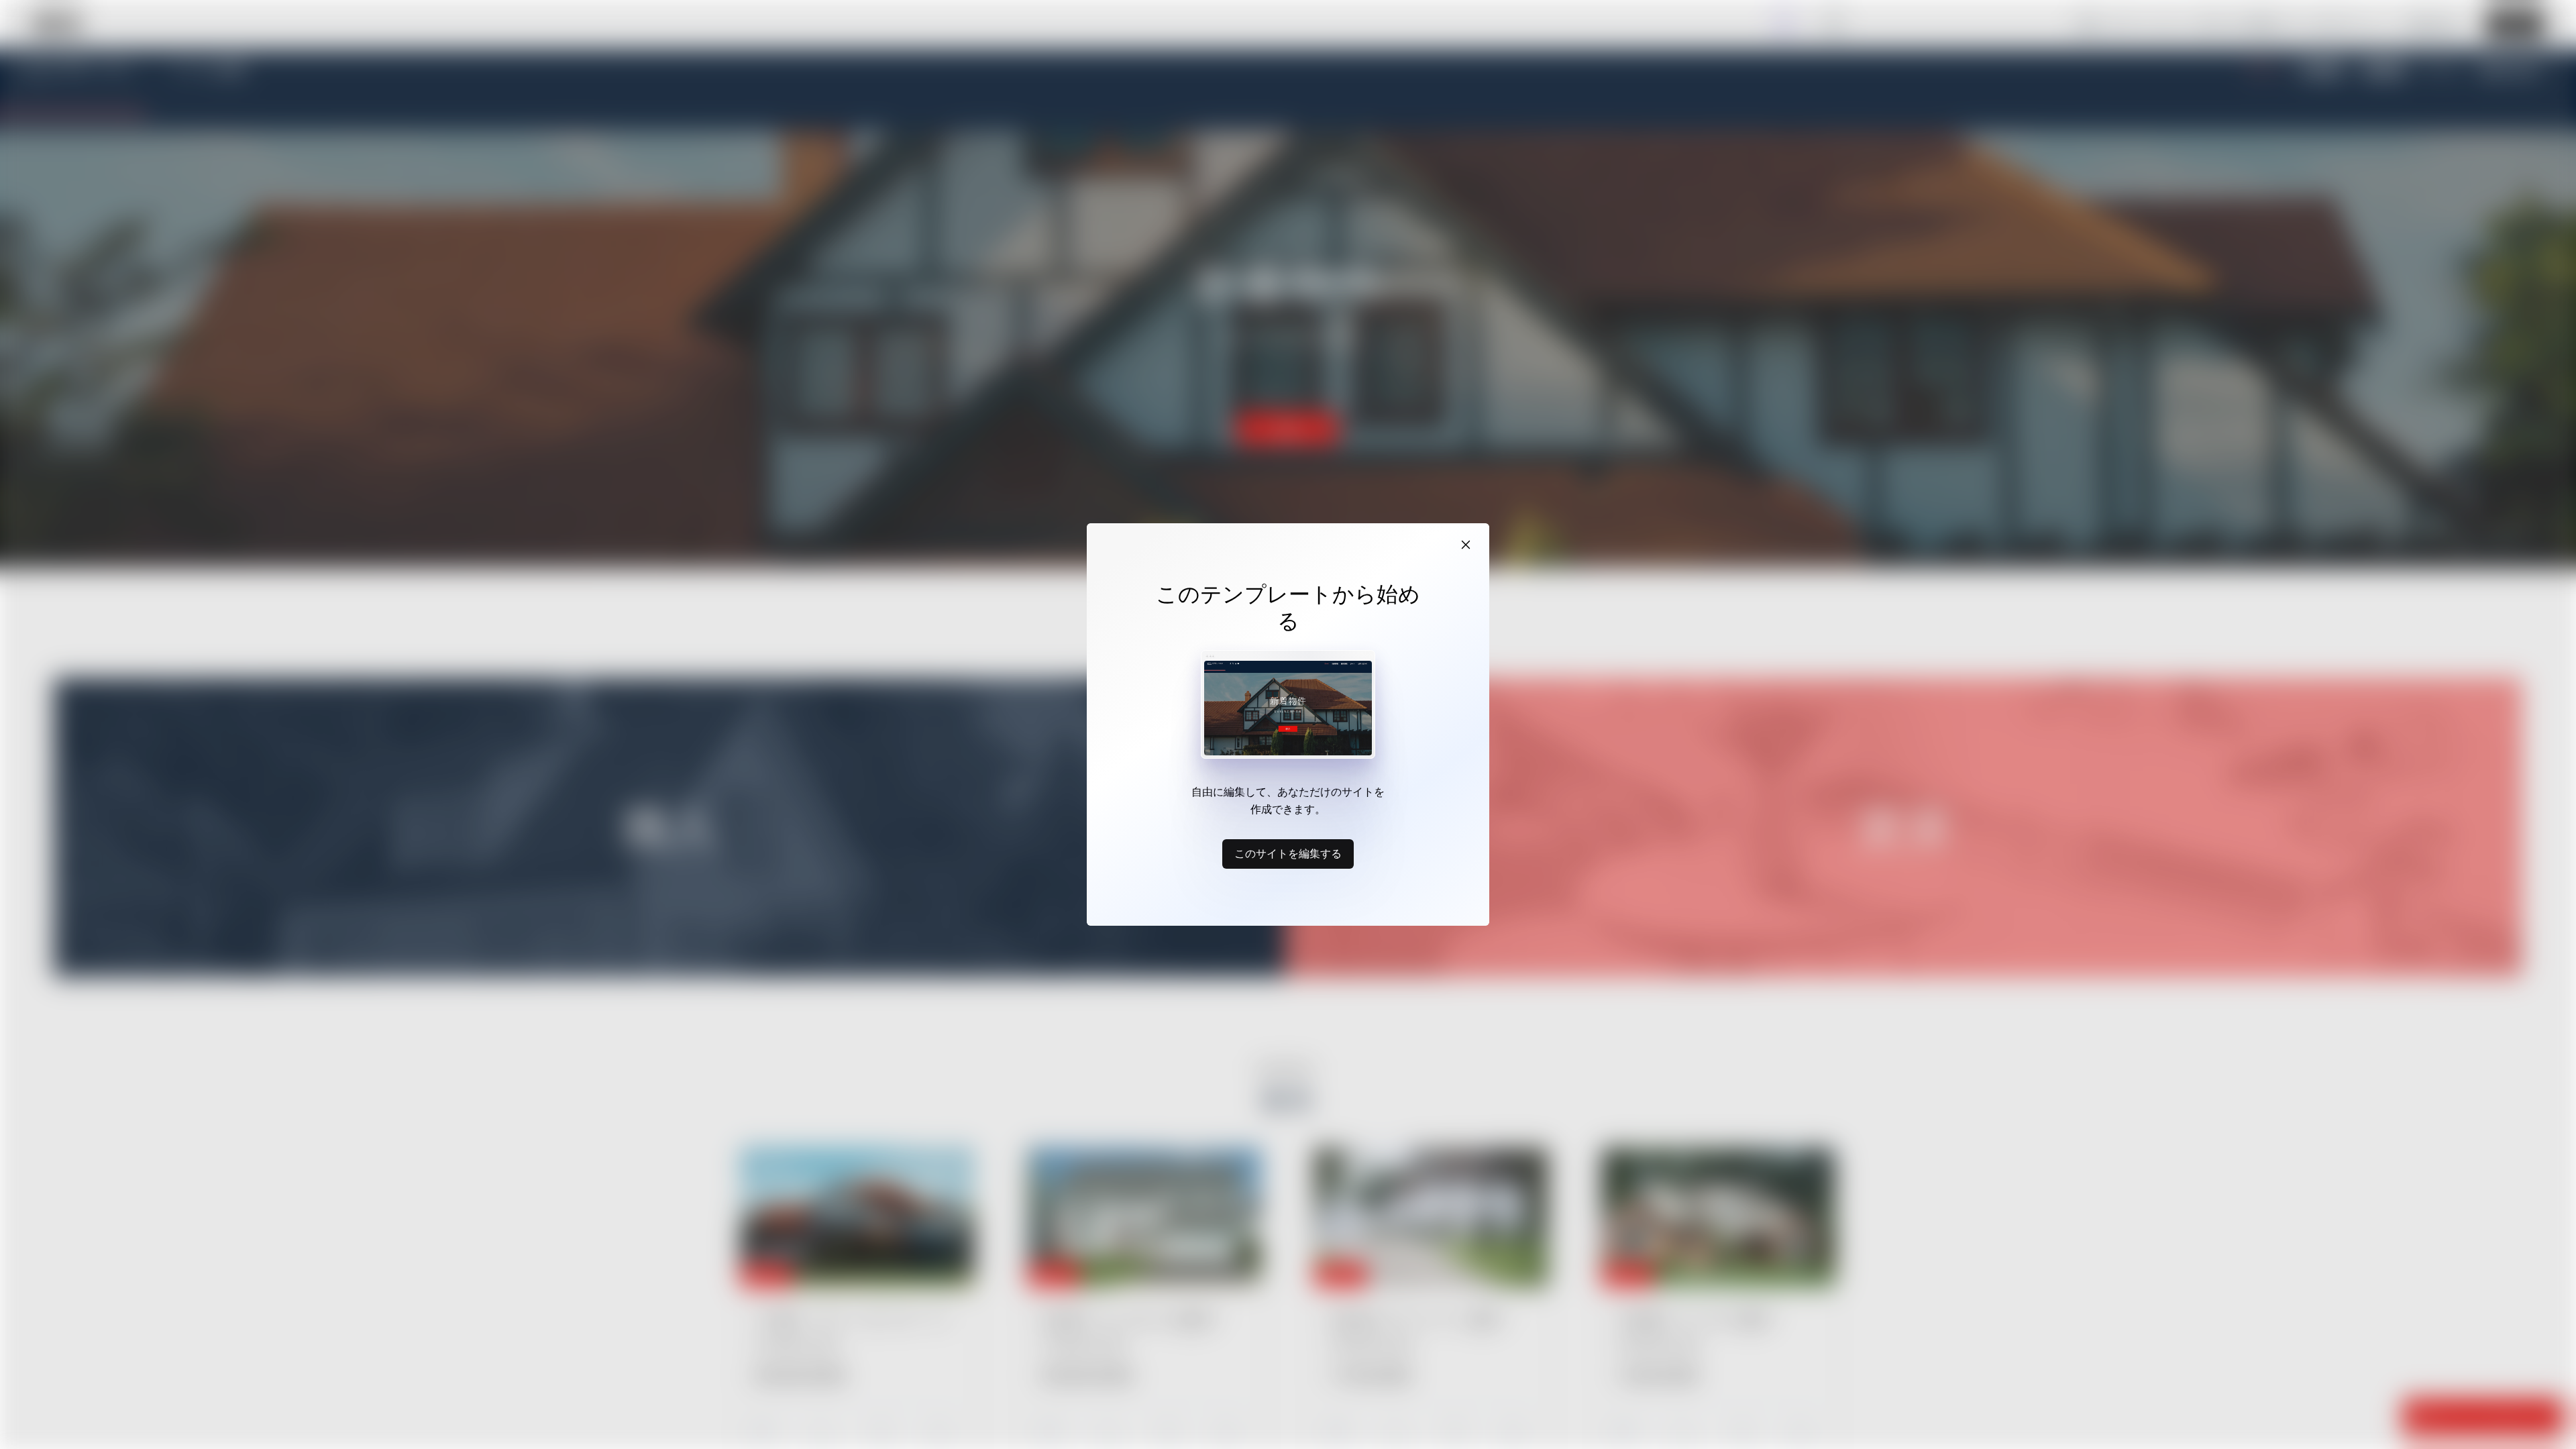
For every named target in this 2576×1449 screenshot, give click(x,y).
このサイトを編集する (1288, 853)
